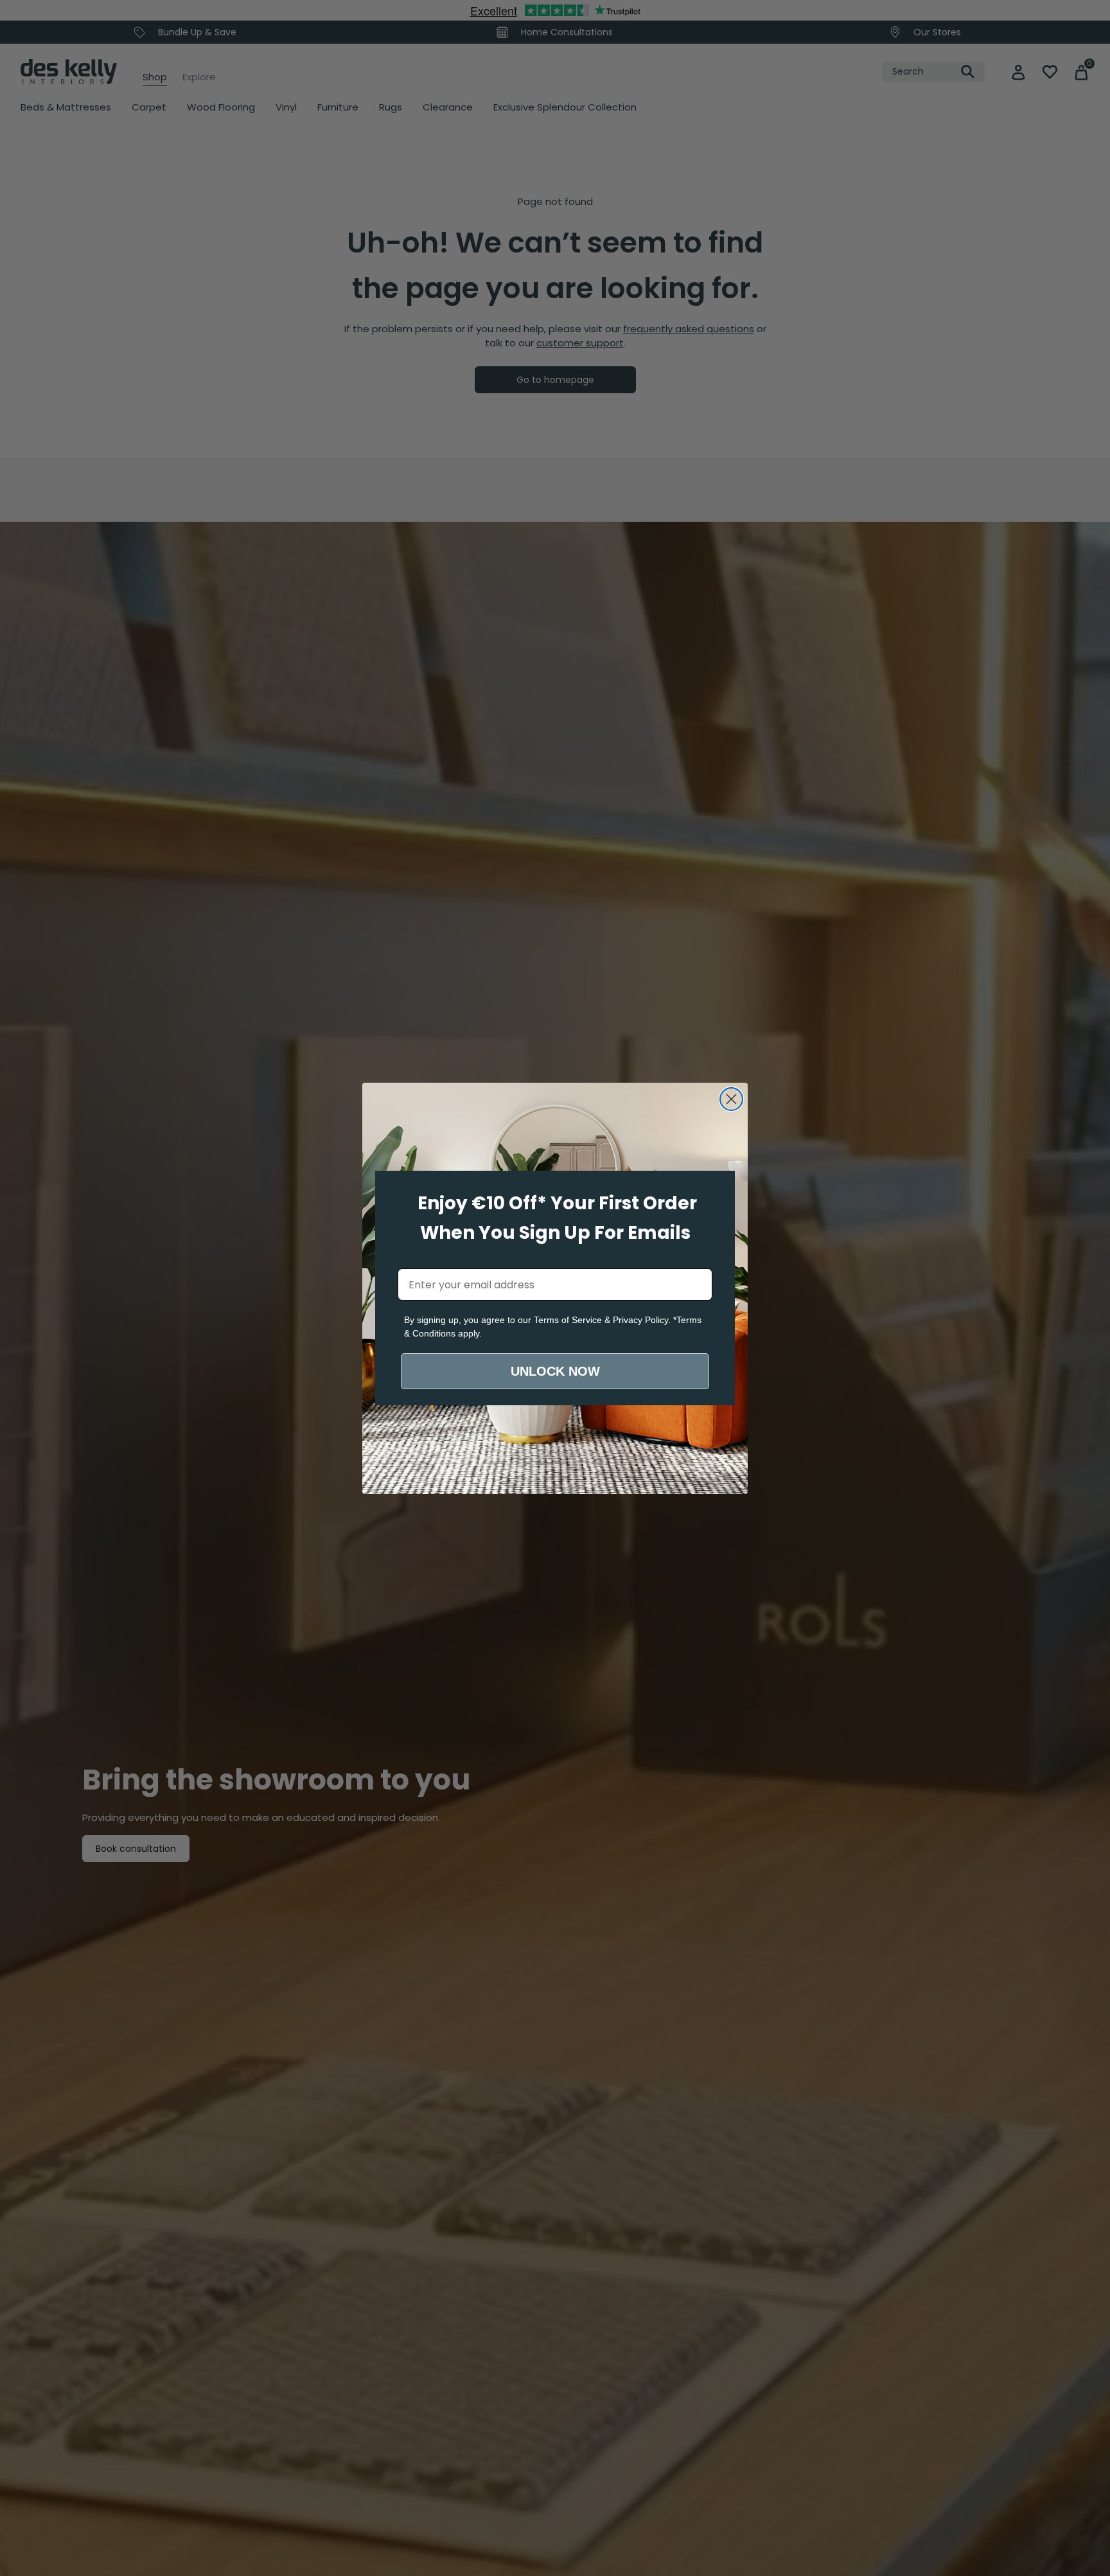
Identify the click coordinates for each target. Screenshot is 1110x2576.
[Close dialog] (731, 1099)
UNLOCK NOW (555, 1371)
